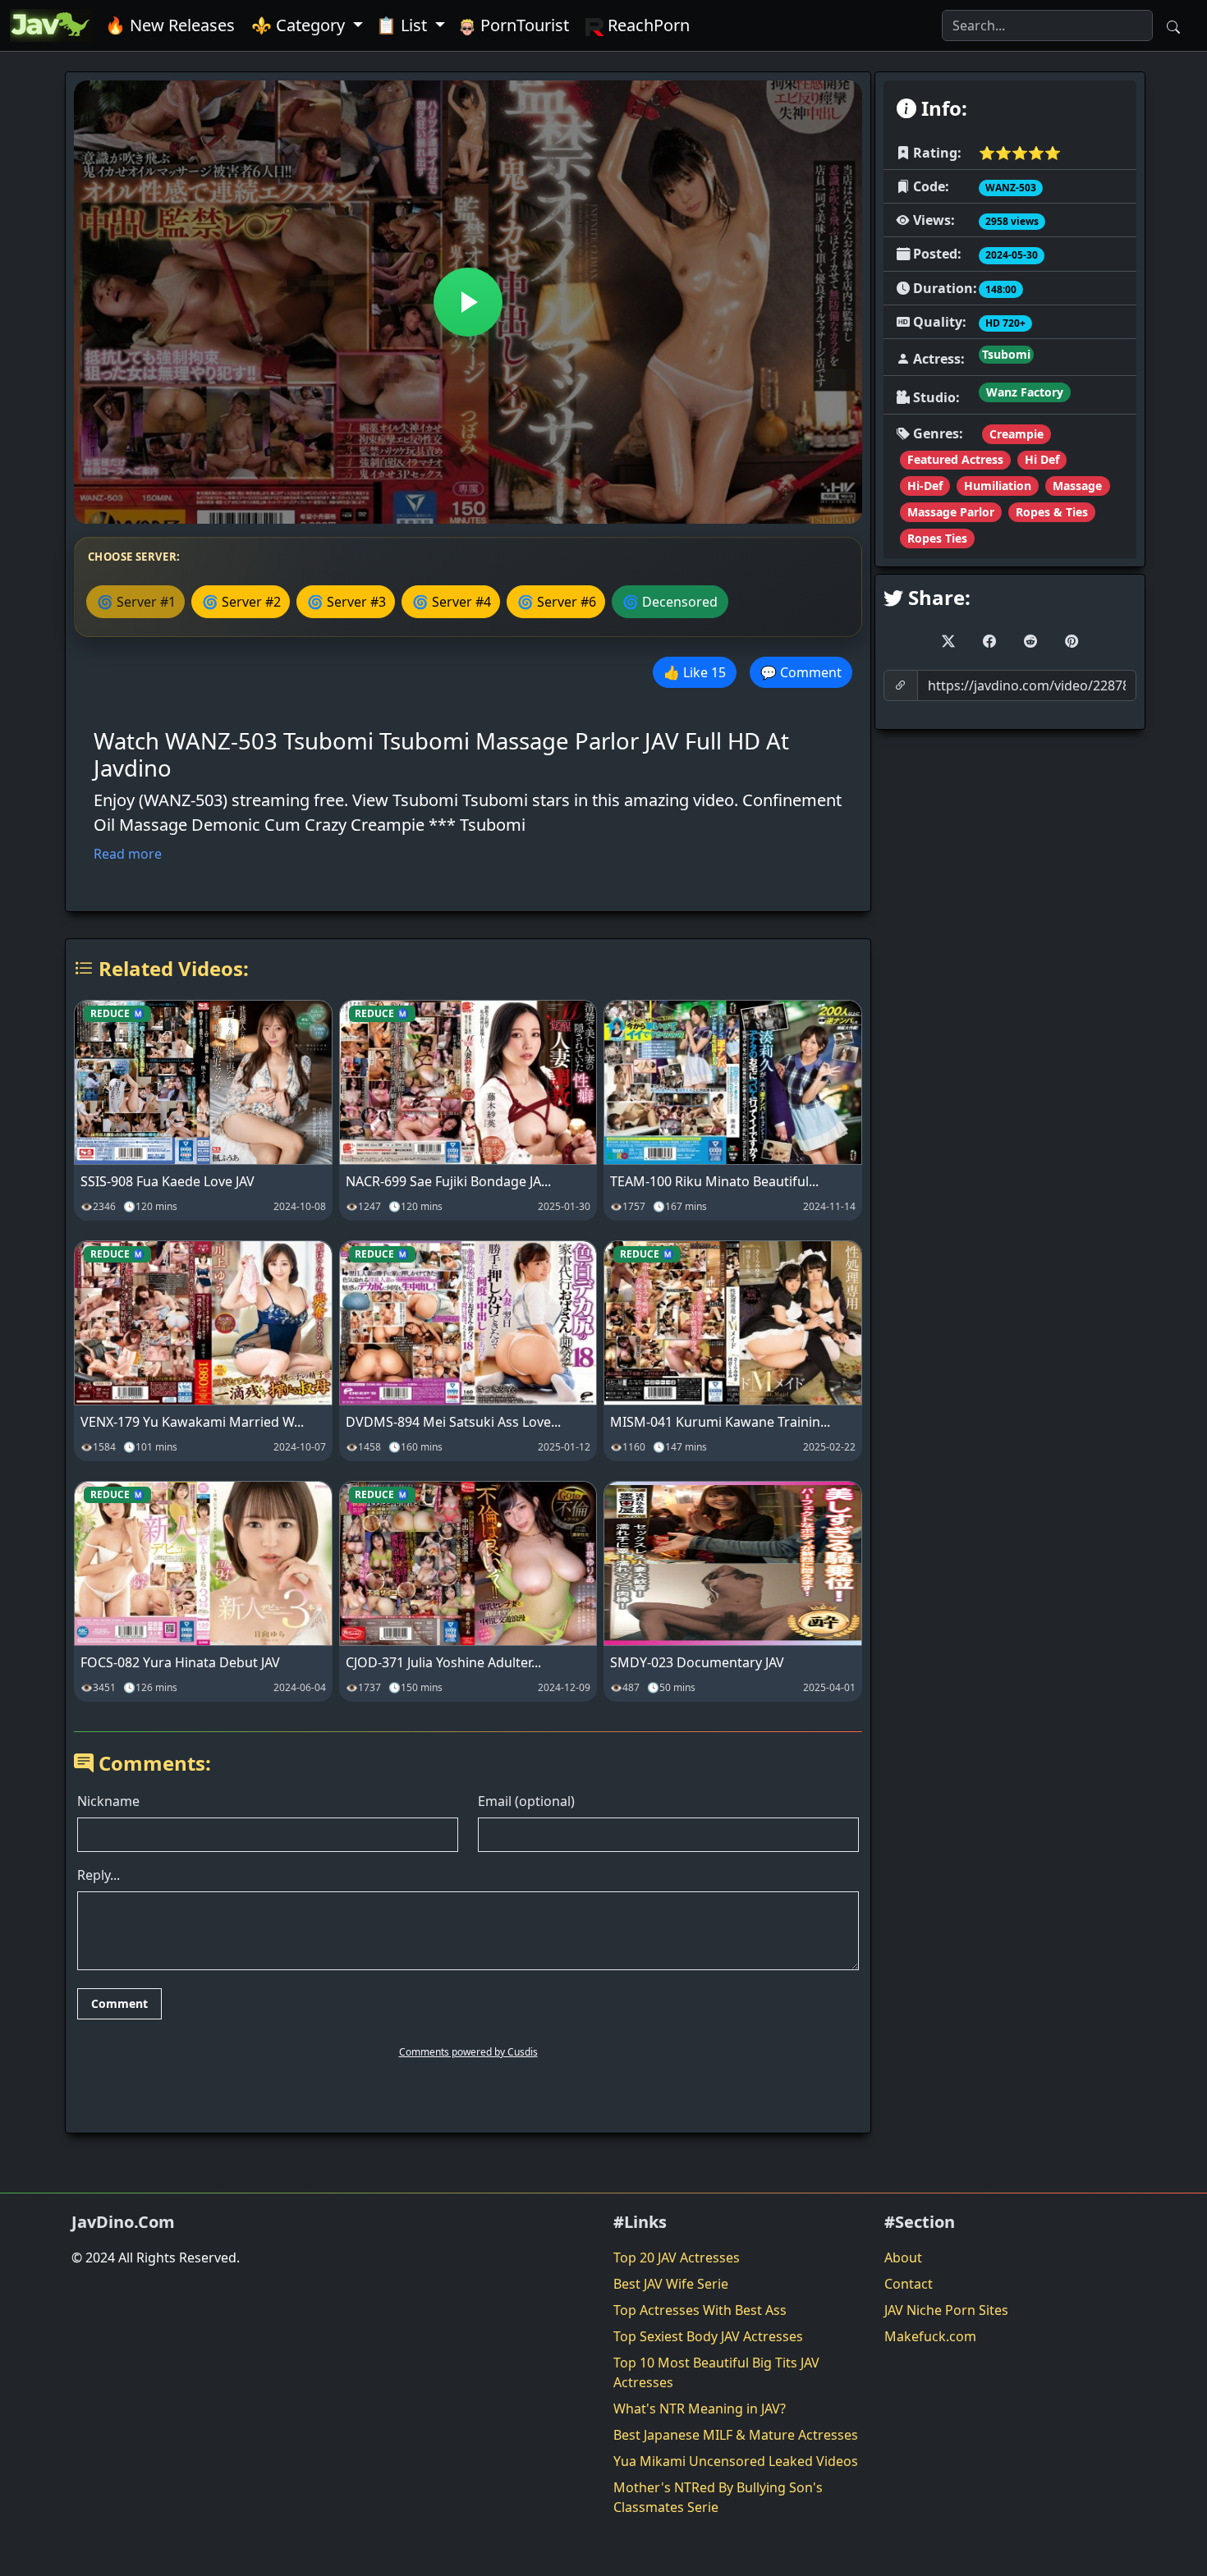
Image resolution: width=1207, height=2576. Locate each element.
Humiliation (998, 486)
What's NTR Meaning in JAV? (700, 2409)
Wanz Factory (1025, 392)
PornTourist (523, 25)
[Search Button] (1173, 25)
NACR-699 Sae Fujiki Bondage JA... (448, 1181)
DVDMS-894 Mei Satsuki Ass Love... (453, 1422)
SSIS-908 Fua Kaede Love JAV (168, 1181)
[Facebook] (989, 641)
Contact (909, 2284)
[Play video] (468, 302)
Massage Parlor (951, 512)
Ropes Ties (937, 538)
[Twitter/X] (948, 641)
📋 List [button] (404, 25)
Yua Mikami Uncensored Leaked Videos (736, 2461)
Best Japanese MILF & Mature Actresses (736, 2435)
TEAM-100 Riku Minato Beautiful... (714, 1181)
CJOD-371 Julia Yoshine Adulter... (443, 1662)
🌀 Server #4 (452, 602)
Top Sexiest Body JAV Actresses (708, 2336)
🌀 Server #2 (241, 602)
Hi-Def (925, 486)
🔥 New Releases (170, 25)
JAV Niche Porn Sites (946, 2310)
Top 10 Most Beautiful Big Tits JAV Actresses (716, 2372)
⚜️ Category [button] (300, 25)
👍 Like (695, 672)
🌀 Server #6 (557, 602)
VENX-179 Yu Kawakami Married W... (192, 1422)
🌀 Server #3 (346, 602)
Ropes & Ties (1052, 512)
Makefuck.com (930, 2336)
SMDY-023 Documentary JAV (697, 1662)
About (903, 2257)
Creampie (1017, 434)
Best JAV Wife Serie (671, 2284)
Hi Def (1042, 459)
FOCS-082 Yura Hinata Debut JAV (180, 1662)
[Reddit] (1030, 641)
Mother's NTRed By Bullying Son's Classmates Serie (718, 2497)
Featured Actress (955, 459)
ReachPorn (647, 25)
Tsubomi (1006, 354)
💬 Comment (801, 672)
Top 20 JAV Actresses (677, 2257)
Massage (1077, 486)
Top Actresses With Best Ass (700, 2310)
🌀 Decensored (670, 602)
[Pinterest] (1072, 641)
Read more (128, 854)
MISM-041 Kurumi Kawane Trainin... (720, 1422)
